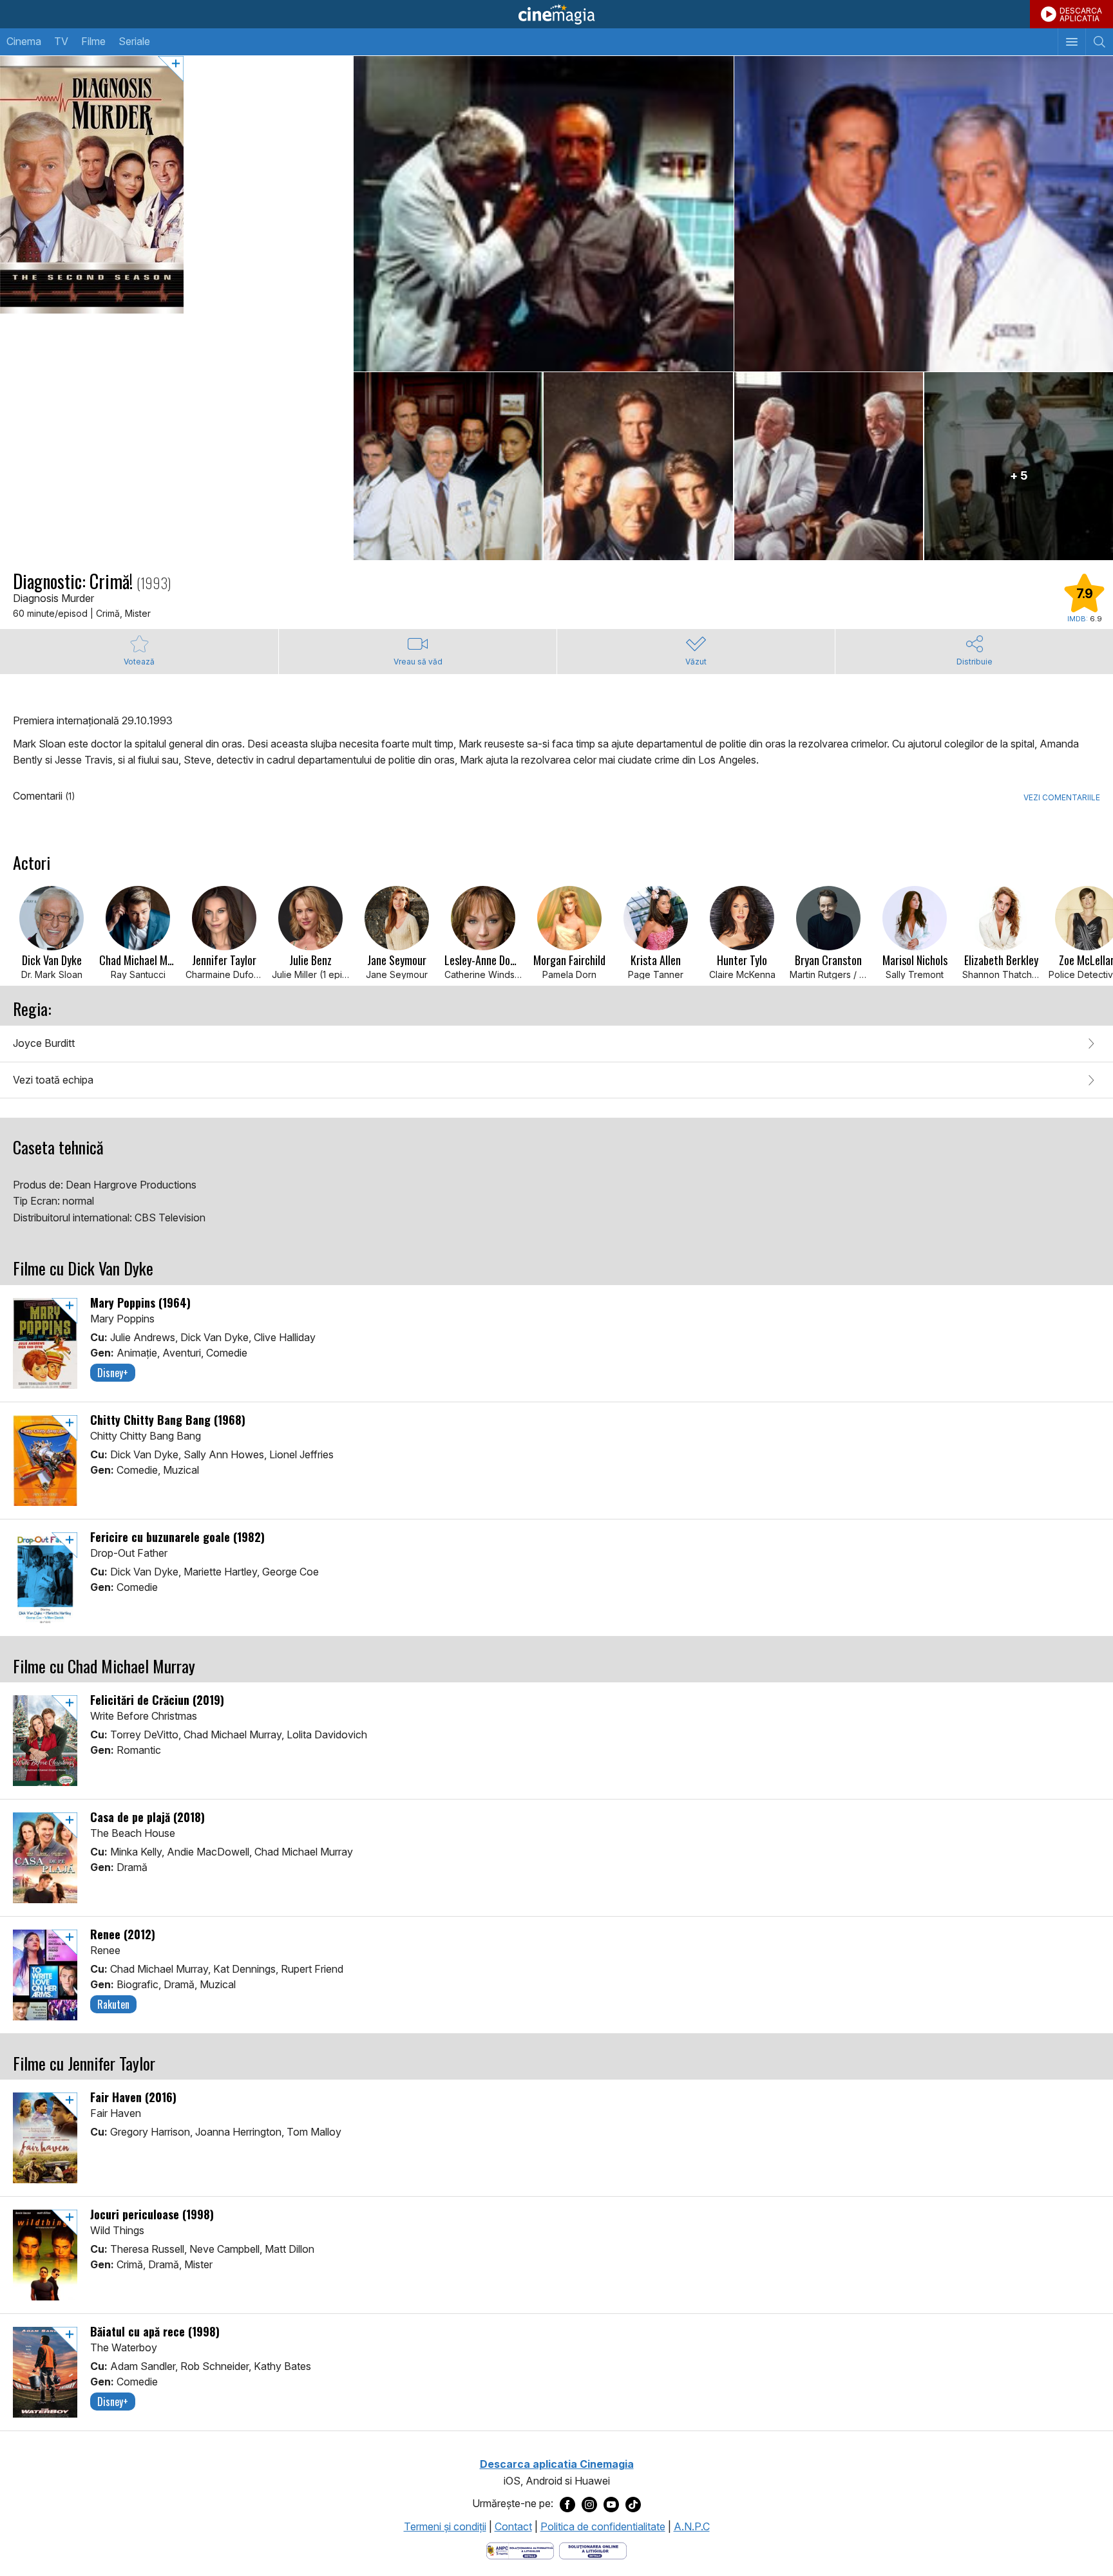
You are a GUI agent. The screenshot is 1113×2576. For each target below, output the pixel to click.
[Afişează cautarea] (1099, 42)
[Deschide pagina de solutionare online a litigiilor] (593, 2550)
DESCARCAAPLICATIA (1081, 14)
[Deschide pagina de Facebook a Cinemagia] (567, 2504)
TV (61, 41)
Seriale (134, 41)
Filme (93, 41)
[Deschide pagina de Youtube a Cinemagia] (611, 2504)
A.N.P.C (692, 2526)
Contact (513, 2526)
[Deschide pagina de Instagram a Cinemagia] (589, 2504)
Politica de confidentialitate (603, 2526)
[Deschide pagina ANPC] (520, 2550)
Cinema (24, 41)
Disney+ (113, 1373)
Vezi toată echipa (53, 1080)
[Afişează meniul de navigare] (1071, 42)
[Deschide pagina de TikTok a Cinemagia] (633, 2504)
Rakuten (113, 2004)
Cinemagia (556, 14)
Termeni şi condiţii (445, 2526)
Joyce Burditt (44, 1043)
